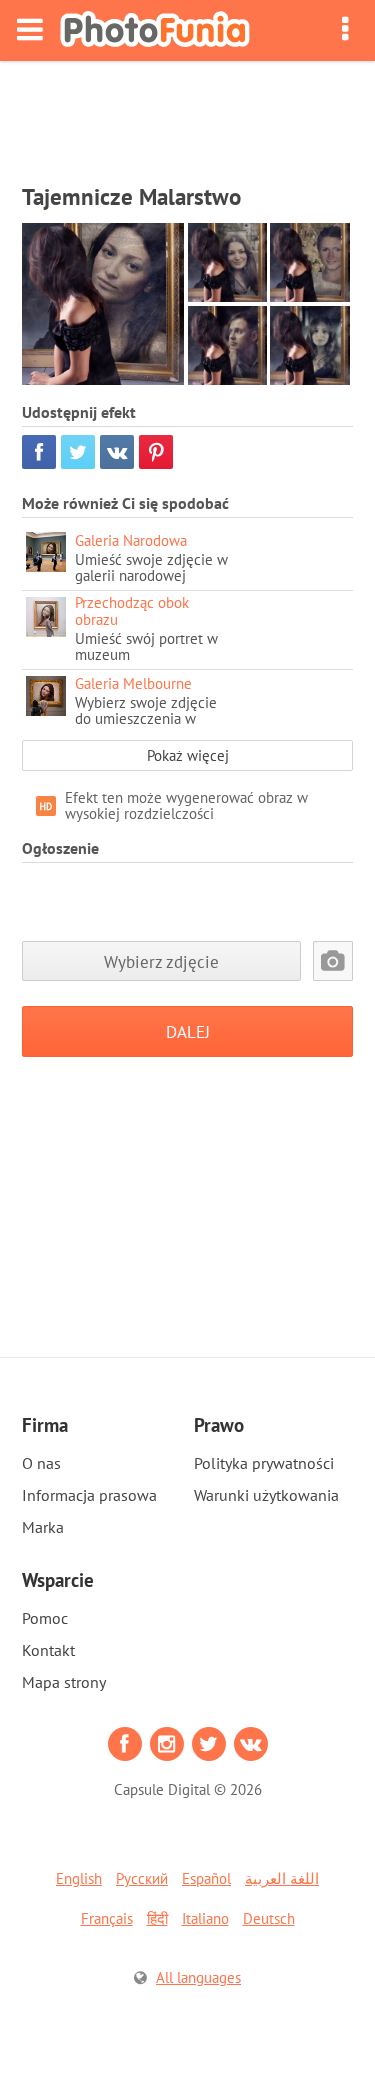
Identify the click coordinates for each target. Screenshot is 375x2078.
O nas (41, 1463)
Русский (142, 1878)
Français (107, 1918)
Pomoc (45, 1618)
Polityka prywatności (264, 1463)
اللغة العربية (282, 1878)
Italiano (205, 1918)
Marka (43, 1527)
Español (206, 1878)
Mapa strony (64, 1682)
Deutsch (269, 1918)
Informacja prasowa (89, 1495)
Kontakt (48, 1650)
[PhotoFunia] (155, 30)
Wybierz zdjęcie (161, 961)
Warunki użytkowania (266, 1495)
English (79, 1878)
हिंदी (157, 1918)
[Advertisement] (188, 116)
